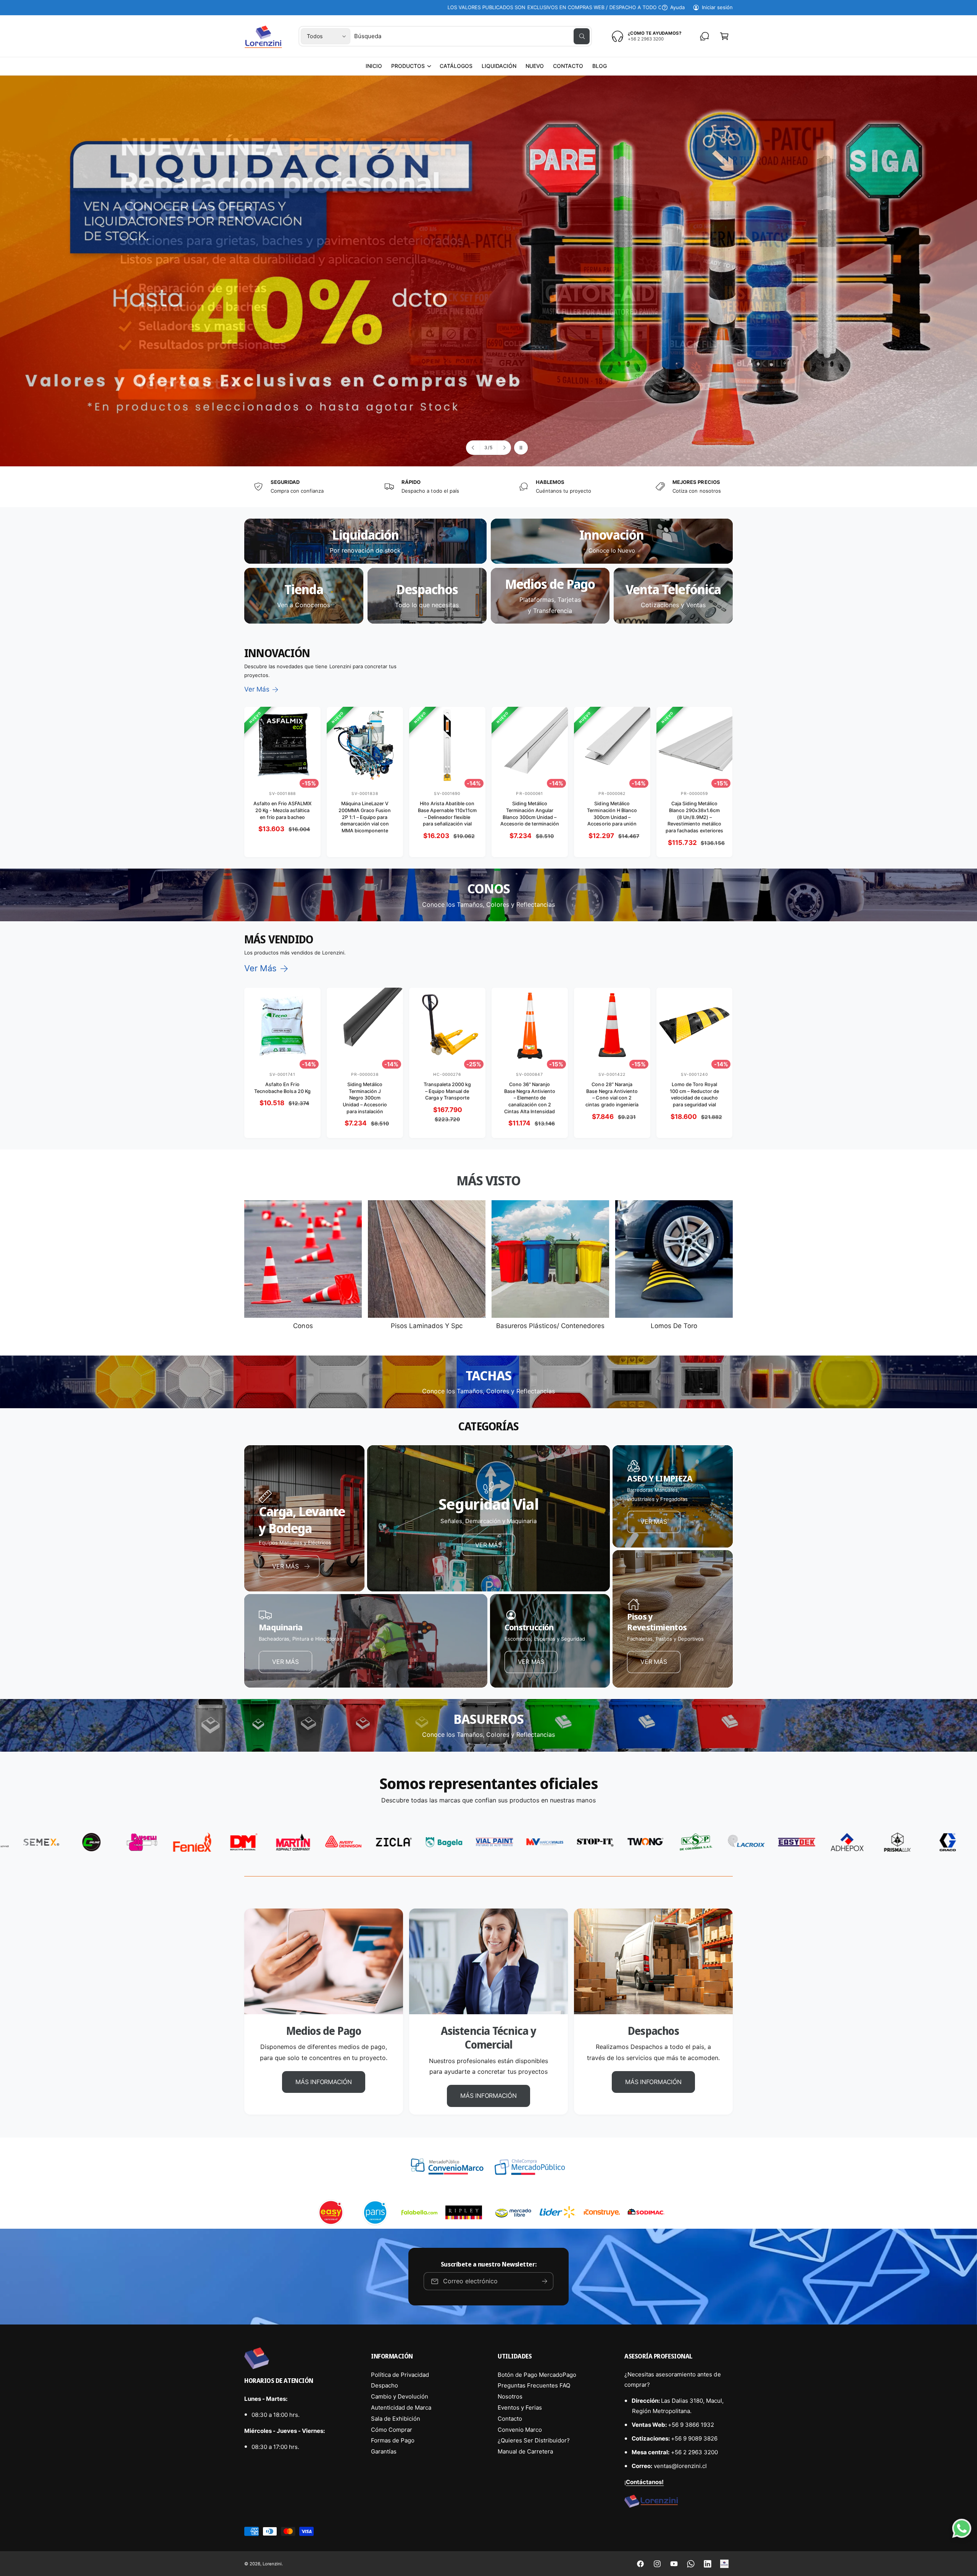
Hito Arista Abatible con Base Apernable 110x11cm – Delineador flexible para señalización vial (447, 814)
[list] (488, 487)
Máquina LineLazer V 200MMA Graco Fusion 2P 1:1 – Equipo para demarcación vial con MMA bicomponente (365, 817)
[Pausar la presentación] (521, 448)
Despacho (385, 2385)
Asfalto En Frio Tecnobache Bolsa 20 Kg (282, 1088)
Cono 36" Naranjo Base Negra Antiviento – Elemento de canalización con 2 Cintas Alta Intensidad (530, 1098)
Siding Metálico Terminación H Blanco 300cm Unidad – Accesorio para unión (612, 814)
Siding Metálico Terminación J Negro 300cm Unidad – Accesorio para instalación (365, 1098)
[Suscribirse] (545, 2281)
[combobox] (472, 36)
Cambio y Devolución (400, 2396)
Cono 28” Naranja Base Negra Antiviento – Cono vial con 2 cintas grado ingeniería (612, 1095)
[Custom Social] (724, 2564)
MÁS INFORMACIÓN (323, 2082)
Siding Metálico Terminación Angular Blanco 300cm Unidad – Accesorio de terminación (530, 814)
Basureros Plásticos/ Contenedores (550, 1326)
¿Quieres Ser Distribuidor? (534, 2440)
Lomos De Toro (674, 1326)
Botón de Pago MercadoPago (537, 2375)
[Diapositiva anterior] (473, 448)
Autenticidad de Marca (401, 2408)
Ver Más (257, 689)
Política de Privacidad (400, 2375)
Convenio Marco (520, 2430)
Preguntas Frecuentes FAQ (534, 2385)
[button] (411, 66)
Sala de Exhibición (396, 2419)
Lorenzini (272, 2564)
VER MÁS (488, 1544)
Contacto (510, 2419)
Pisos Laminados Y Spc (427, 1326)
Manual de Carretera (525, 2451)
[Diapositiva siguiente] (504, 448)
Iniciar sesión (717, 7)
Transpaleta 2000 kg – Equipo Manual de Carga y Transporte (447, 1091)
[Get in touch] (705, 36)
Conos (303, 1326)
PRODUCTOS (408, 66)
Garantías (384, 2451)
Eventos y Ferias (520, 2408)
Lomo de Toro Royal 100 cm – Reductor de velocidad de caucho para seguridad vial (694, 1095)
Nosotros (510, 2396)
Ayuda (677, 7)
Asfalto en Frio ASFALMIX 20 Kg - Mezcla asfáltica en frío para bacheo (282, 810)
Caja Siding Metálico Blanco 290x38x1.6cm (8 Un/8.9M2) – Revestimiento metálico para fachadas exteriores (694, 817)
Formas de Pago (393, 2440)
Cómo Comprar (392, 2430)
